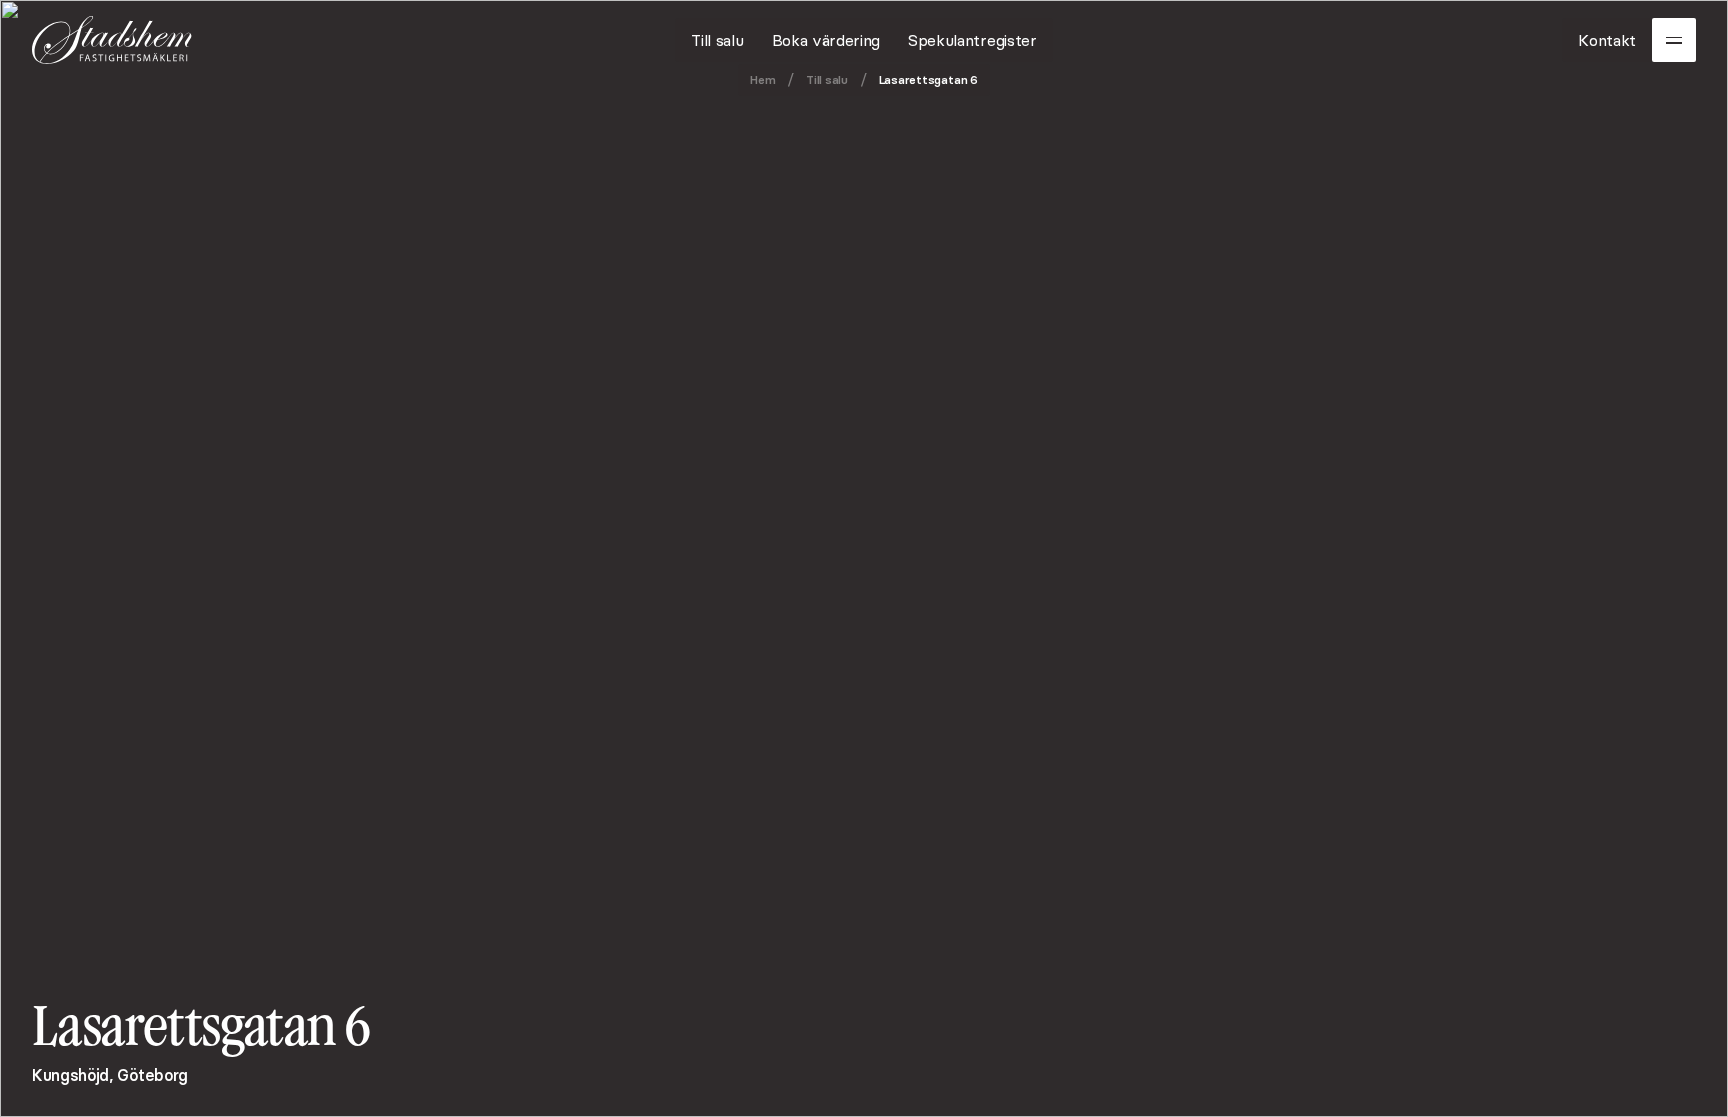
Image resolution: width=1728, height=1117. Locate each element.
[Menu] (1674, 40)
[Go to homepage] (112, 40)
